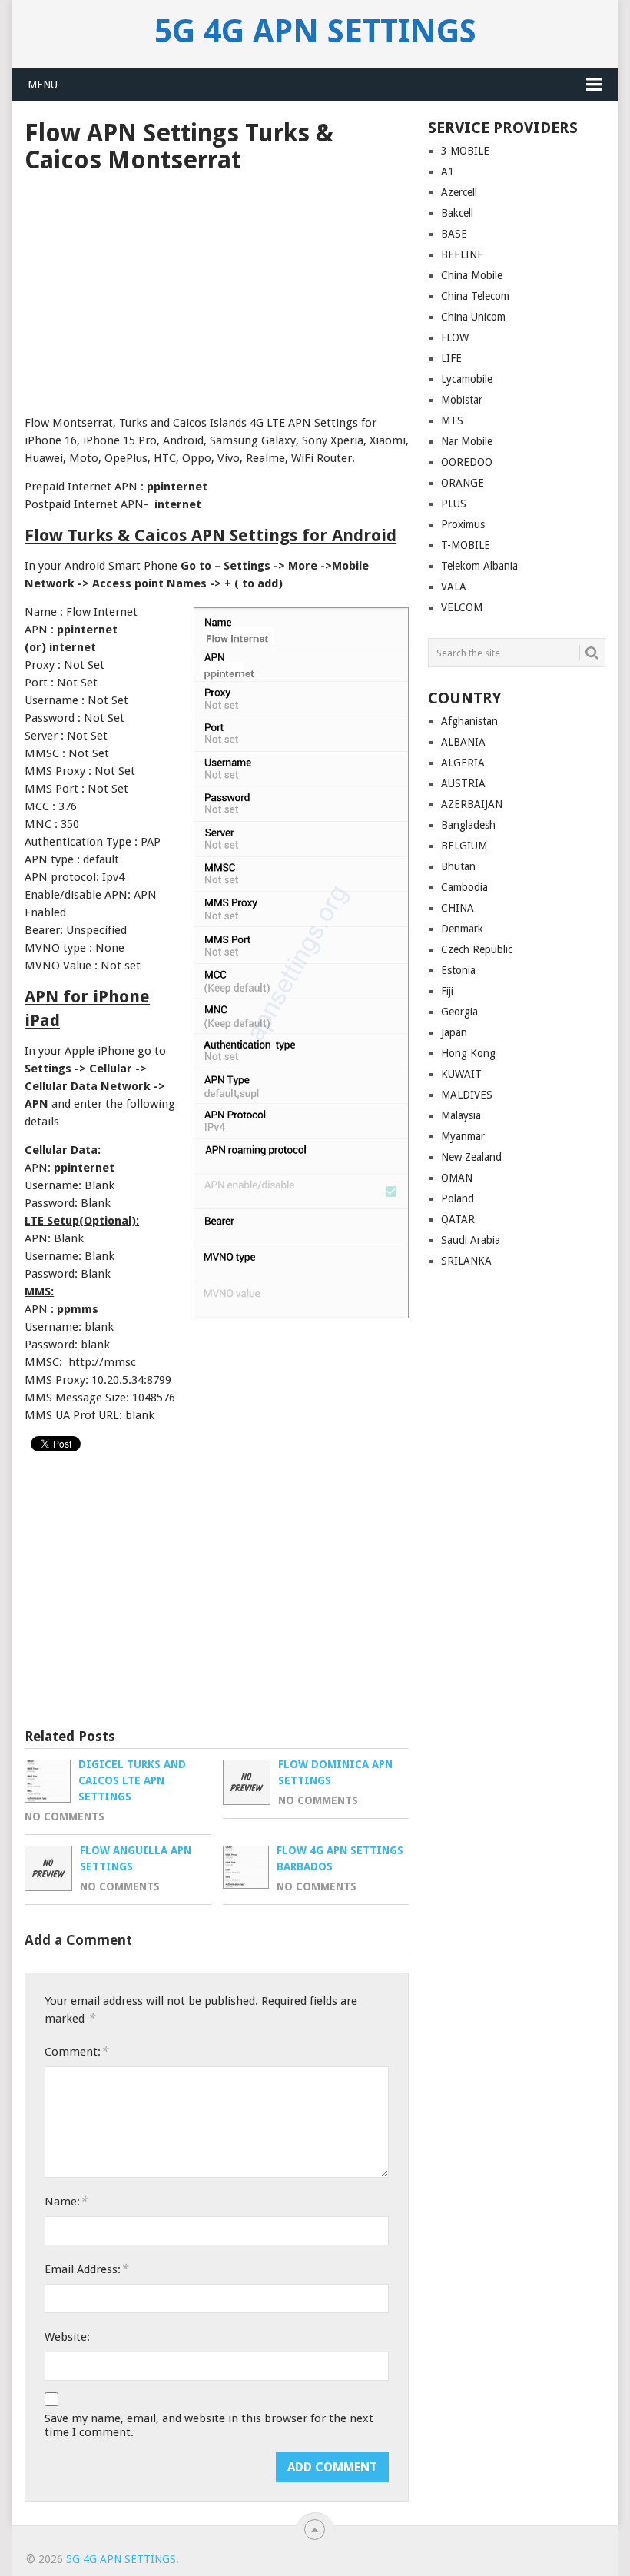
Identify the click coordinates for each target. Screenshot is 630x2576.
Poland (458, 1198)
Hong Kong (468, 1053)
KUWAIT (461, 1074)
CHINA (458, 908)
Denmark (462, 929)
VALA (454, 587)
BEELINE (462, 254)
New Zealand (471, 1157)
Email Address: (86, 2269)
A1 (448, 171)
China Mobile (472, 275)
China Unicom (473, 317)
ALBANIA (463, 742)
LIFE (451, 358)
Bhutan (458, 866)
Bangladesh (468, 825)
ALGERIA (463, 763)
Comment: (76, 2051)
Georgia (459, 1012)
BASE (454, 234)
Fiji (447, 991)
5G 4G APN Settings (315, 32)
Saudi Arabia (471, 1240)
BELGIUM (464, 846)
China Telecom (475, 296)
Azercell (459, 192)
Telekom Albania (479, 566)
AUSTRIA (463, 783)
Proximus (463, 524)
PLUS (454, 504)
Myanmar (463, 1136)
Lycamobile (467, 379)
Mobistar (462, 400)
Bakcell (457, 213)
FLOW (455, 337)
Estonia (458, 970)
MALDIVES (467, 1095)
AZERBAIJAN (472, 804)
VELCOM (462, 607)
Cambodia (464, 887)
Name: (66, 2201)
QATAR (458, 1219)
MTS (452, 420)
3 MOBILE (465, 151)
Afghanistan (469, 721)
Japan (454, 1032)
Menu (43, 85)
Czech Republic (477, 949)
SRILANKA (466, 1261)
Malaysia (461, 1115)
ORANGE (463, 483)
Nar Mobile (467, 441)
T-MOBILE (466, 545)
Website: (67, 2337)
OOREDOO (467, 462)
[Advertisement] (217, 289)
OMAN (457, 1178)
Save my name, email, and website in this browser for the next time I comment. (209, 2425)
